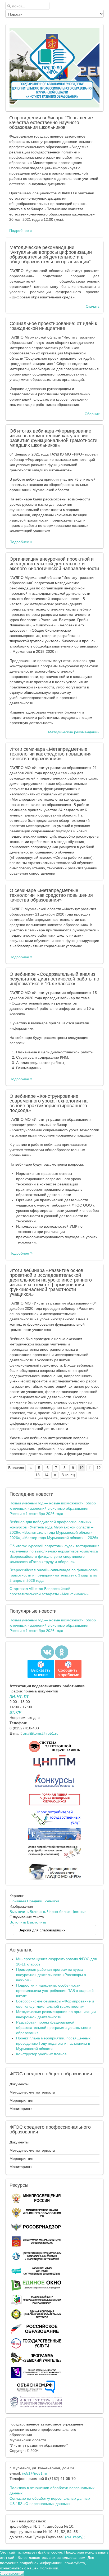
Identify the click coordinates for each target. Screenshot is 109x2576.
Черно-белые (59, 1912)
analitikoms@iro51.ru (41, 1733)
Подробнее (20, 231)
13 (38, 1475)
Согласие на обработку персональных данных (50, 2498)
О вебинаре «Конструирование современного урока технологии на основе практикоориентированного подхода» (49, 1103)
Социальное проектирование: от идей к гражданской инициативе (53, 326)
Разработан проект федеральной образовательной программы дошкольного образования (53, 2028)
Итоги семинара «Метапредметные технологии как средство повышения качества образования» (51, 754)
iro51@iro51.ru (35, 2473)
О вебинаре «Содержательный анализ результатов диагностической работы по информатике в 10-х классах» (54, 979)
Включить (38, 1912)
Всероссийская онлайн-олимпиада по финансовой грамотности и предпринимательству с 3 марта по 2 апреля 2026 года (54, 1575)
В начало (16, 1468)
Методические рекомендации (74, 732)
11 (90, 1468)
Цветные (79, 1912)
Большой (51, 1901)
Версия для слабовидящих (42, 1930)
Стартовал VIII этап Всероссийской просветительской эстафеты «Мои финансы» (49, 1591)
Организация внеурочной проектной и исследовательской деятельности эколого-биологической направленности (54, 564)
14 (46, 1475)
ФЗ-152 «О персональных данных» (40, 2504)
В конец (68, 1475)
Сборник (92, 414)
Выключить (19, 1912)
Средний (35, 1901)
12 (99, 1468)
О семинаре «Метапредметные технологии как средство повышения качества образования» (52, 895)
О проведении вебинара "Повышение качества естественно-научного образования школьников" (51, 123)
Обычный (18, 1901)
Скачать (93, 306)
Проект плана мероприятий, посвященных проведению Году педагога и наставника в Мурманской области (53, 2043)
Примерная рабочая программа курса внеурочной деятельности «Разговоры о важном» (51, 1975)
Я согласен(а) (12, 2573)
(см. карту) (74, 2537)
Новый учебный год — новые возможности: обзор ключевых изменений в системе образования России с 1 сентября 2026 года (53, 1508)
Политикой (49, 2568)
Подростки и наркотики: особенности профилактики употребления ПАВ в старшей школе (55, 1991)
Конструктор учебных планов (41, 2054)
